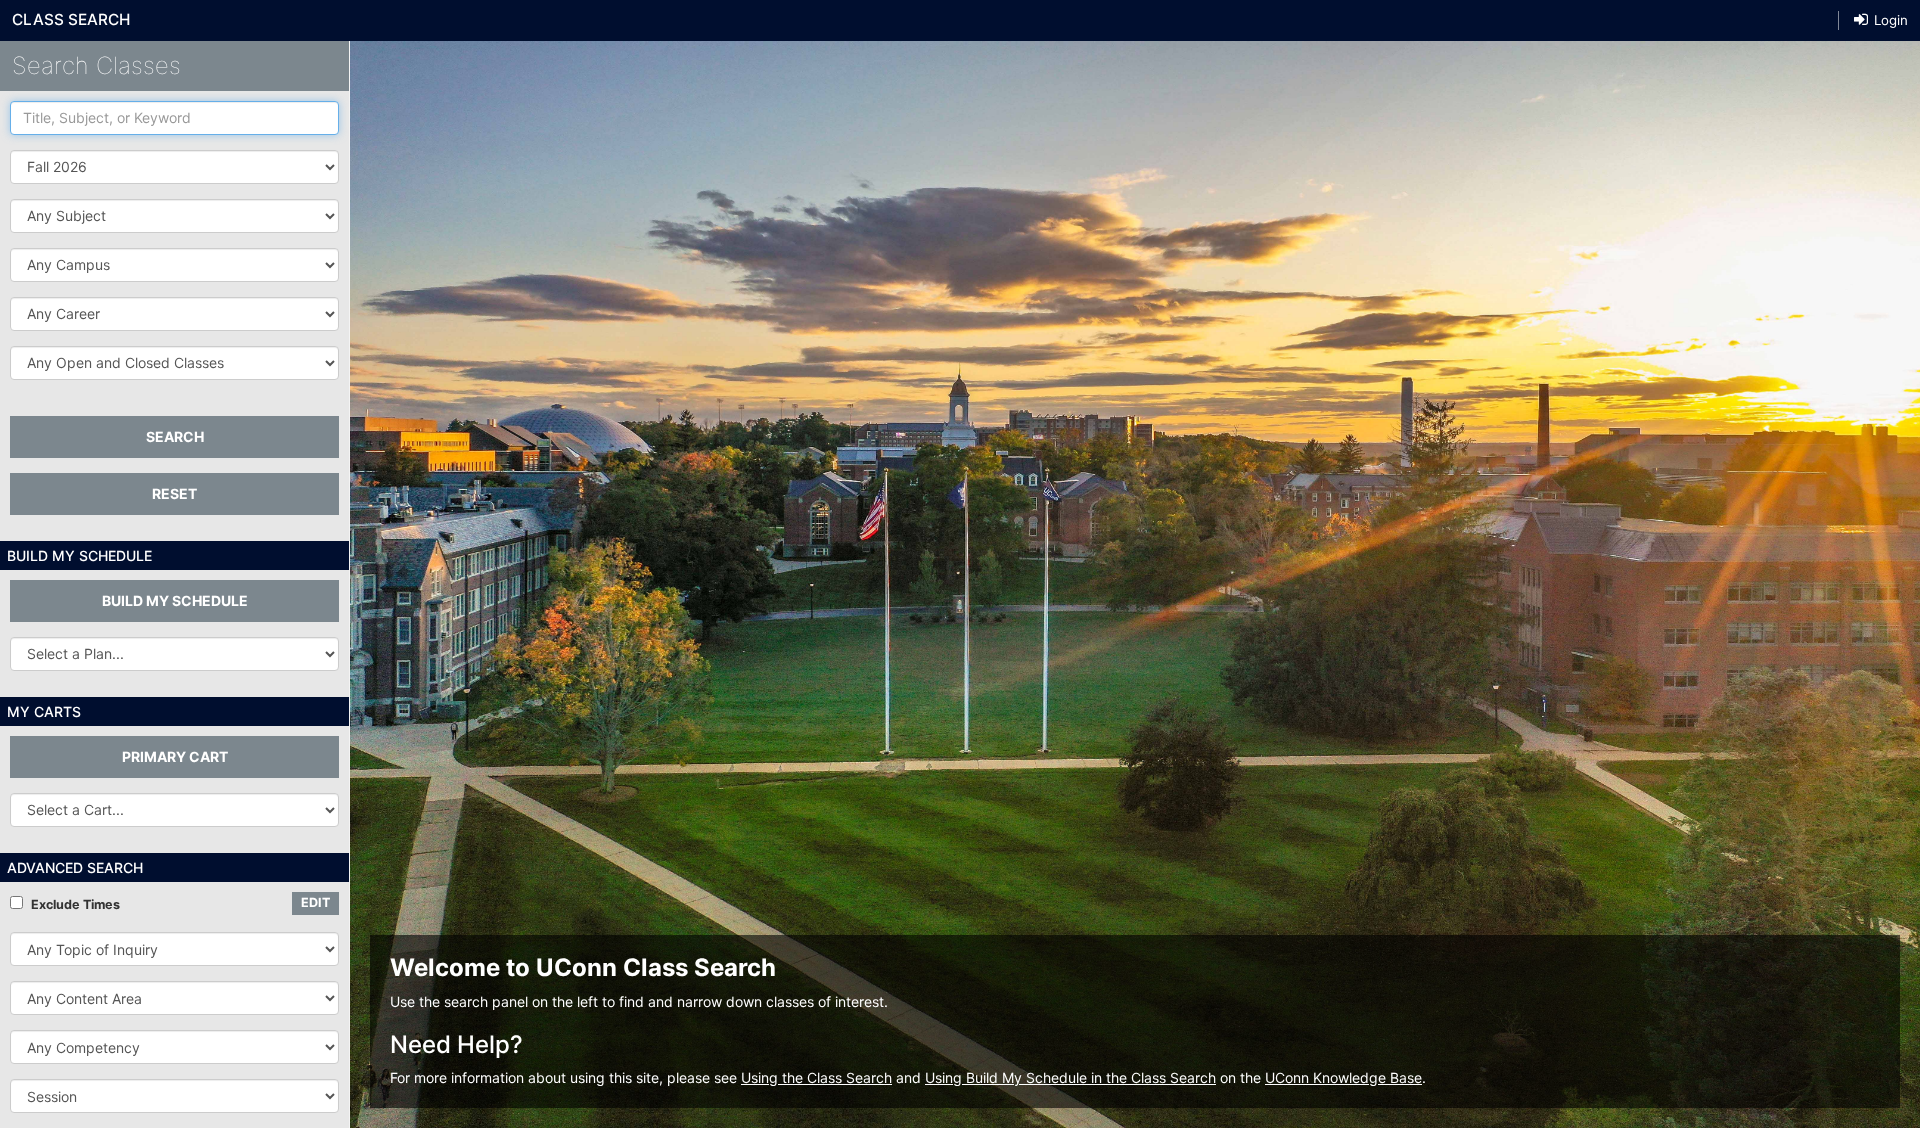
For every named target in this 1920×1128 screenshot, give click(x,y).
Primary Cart (175, 756)
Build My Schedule (175, 600)
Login (1889, 20)
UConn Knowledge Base (1343, 1077)
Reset (174, 493)
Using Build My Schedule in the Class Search (1070, 1077)
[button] (174, 216)
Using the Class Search (816, 1077)
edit (315, 902)
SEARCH (175, 436)
